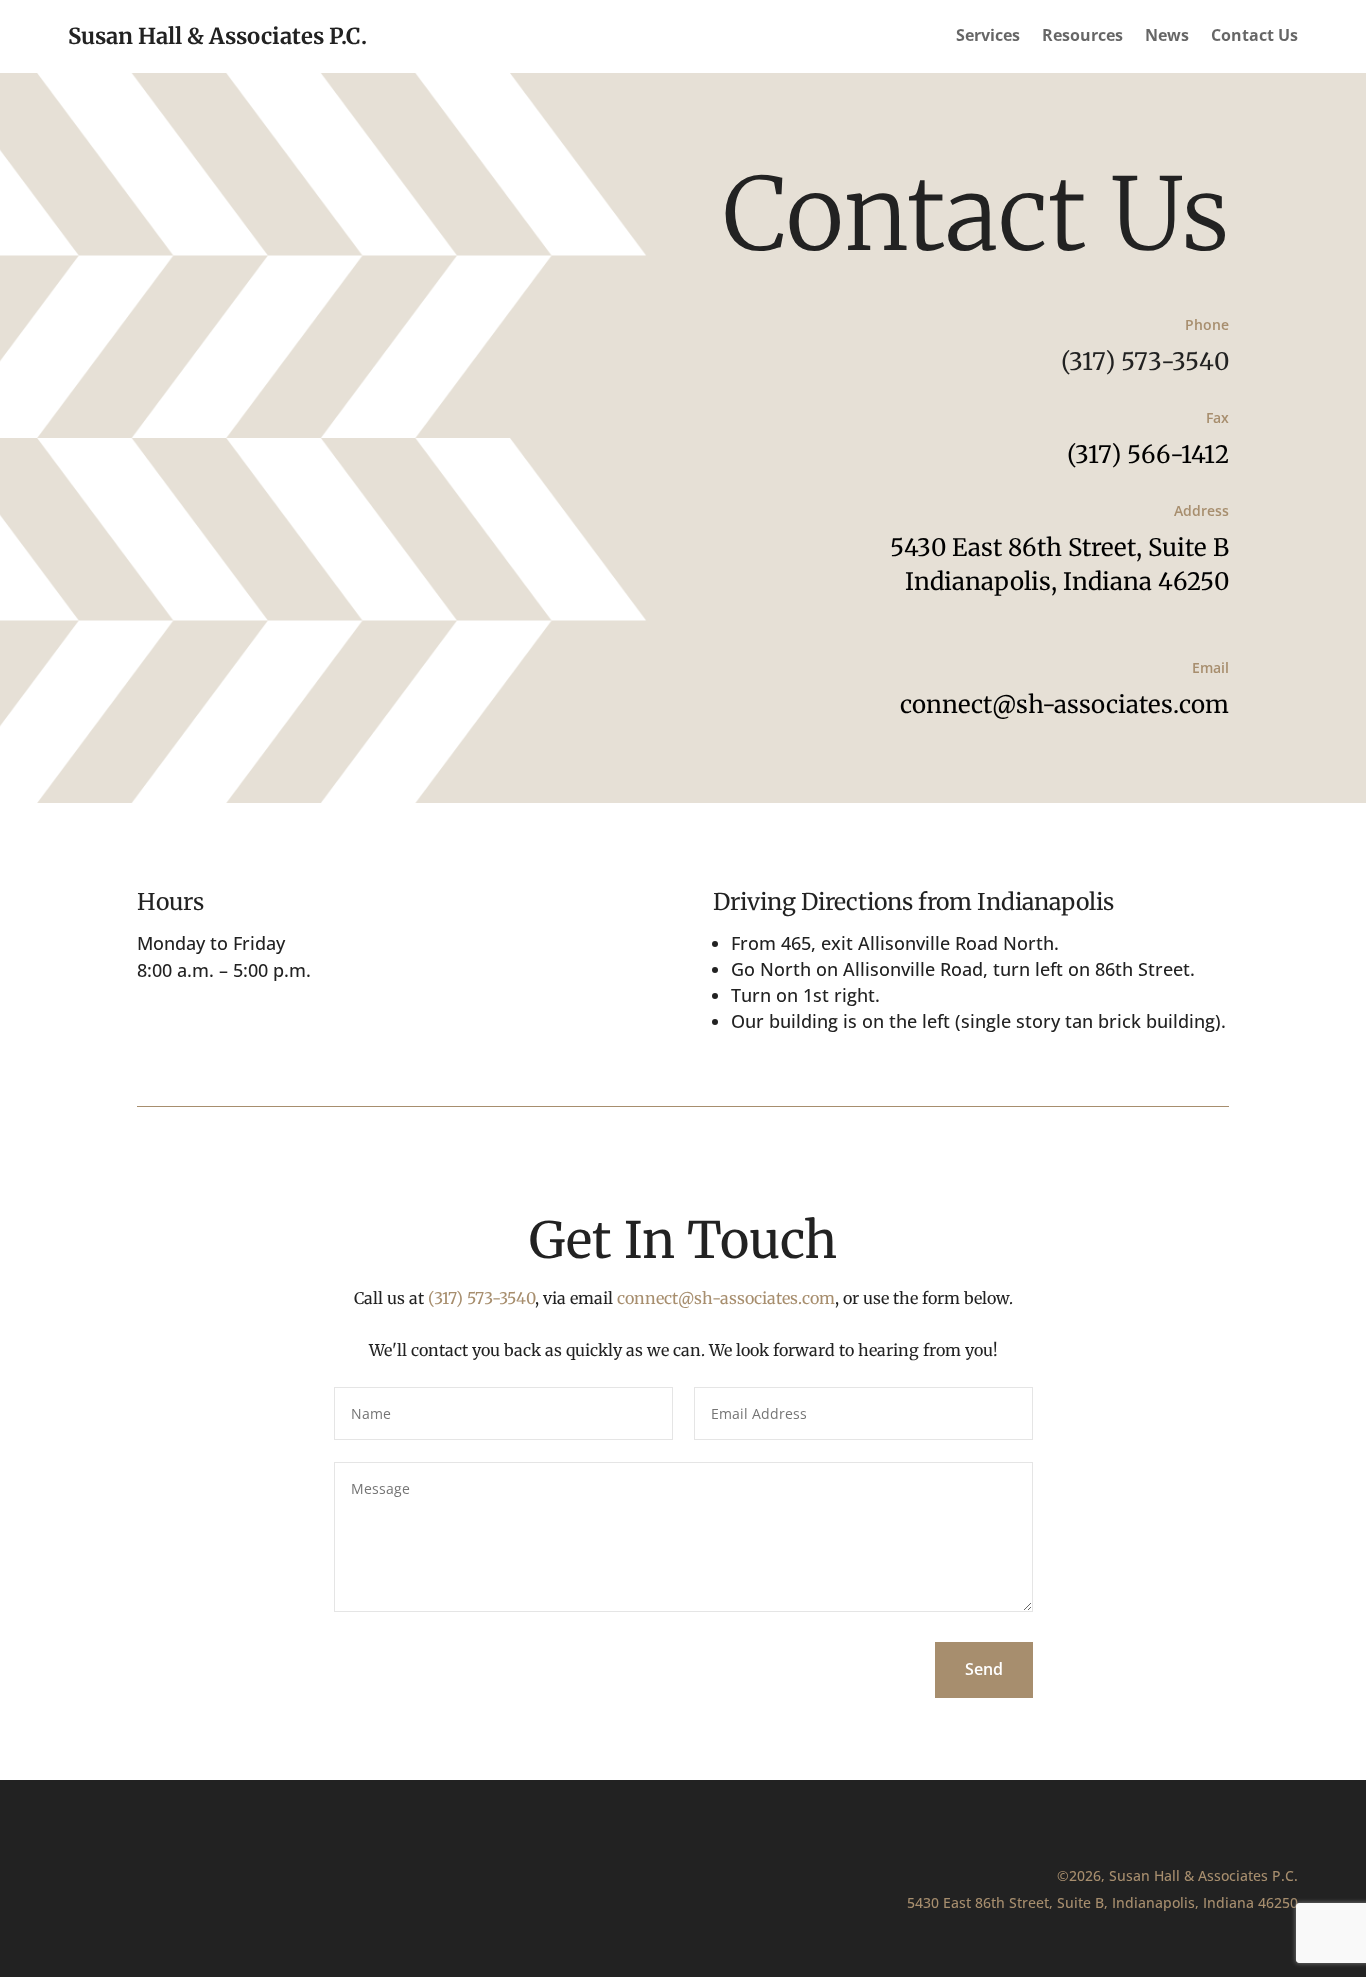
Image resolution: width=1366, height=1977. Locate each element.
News (1167, 37)
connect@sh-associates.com (1064, 704)
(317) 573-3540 (1145, 361)
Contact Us (1254, 37)
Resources (1082, 37)
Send (984, 1669)
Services (988, 37)
